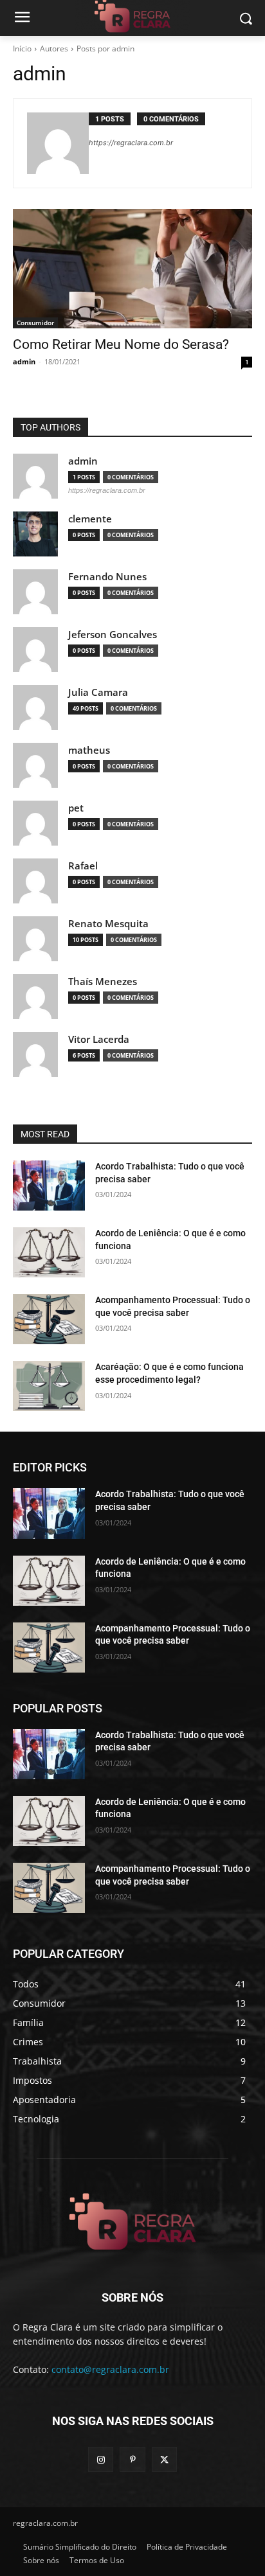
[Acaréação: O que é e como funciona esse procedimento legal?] (49, 1386)
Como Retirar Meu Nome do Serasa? (121, 344)
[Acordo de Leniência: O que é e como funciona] (49, 1252)
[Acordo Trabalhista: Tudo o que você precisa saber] (49, 1186)
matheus (89, 750)
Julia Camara (98, 692)
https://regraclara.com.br (131, 143)
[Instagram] (101, 2459)
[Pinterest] (132, 2459)
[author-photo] (58, 143)
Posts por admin (105, 49)
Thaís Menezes (103, 982)
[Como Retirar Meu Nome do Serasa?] (132, 269)
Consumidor (35, 323)
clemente (90, 519)
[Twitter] (164, 2459)
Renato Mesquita (108, 924)
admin (24, 361)
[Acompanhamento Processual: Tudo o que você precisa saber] (49, 1319)
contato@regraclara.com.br (110, 2369)
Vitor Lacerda (99, 1039)
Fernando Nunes (107, 577)
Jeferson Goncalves (113, 635)
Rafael (83, 866)
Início (22, 49)
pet (76, 808)
